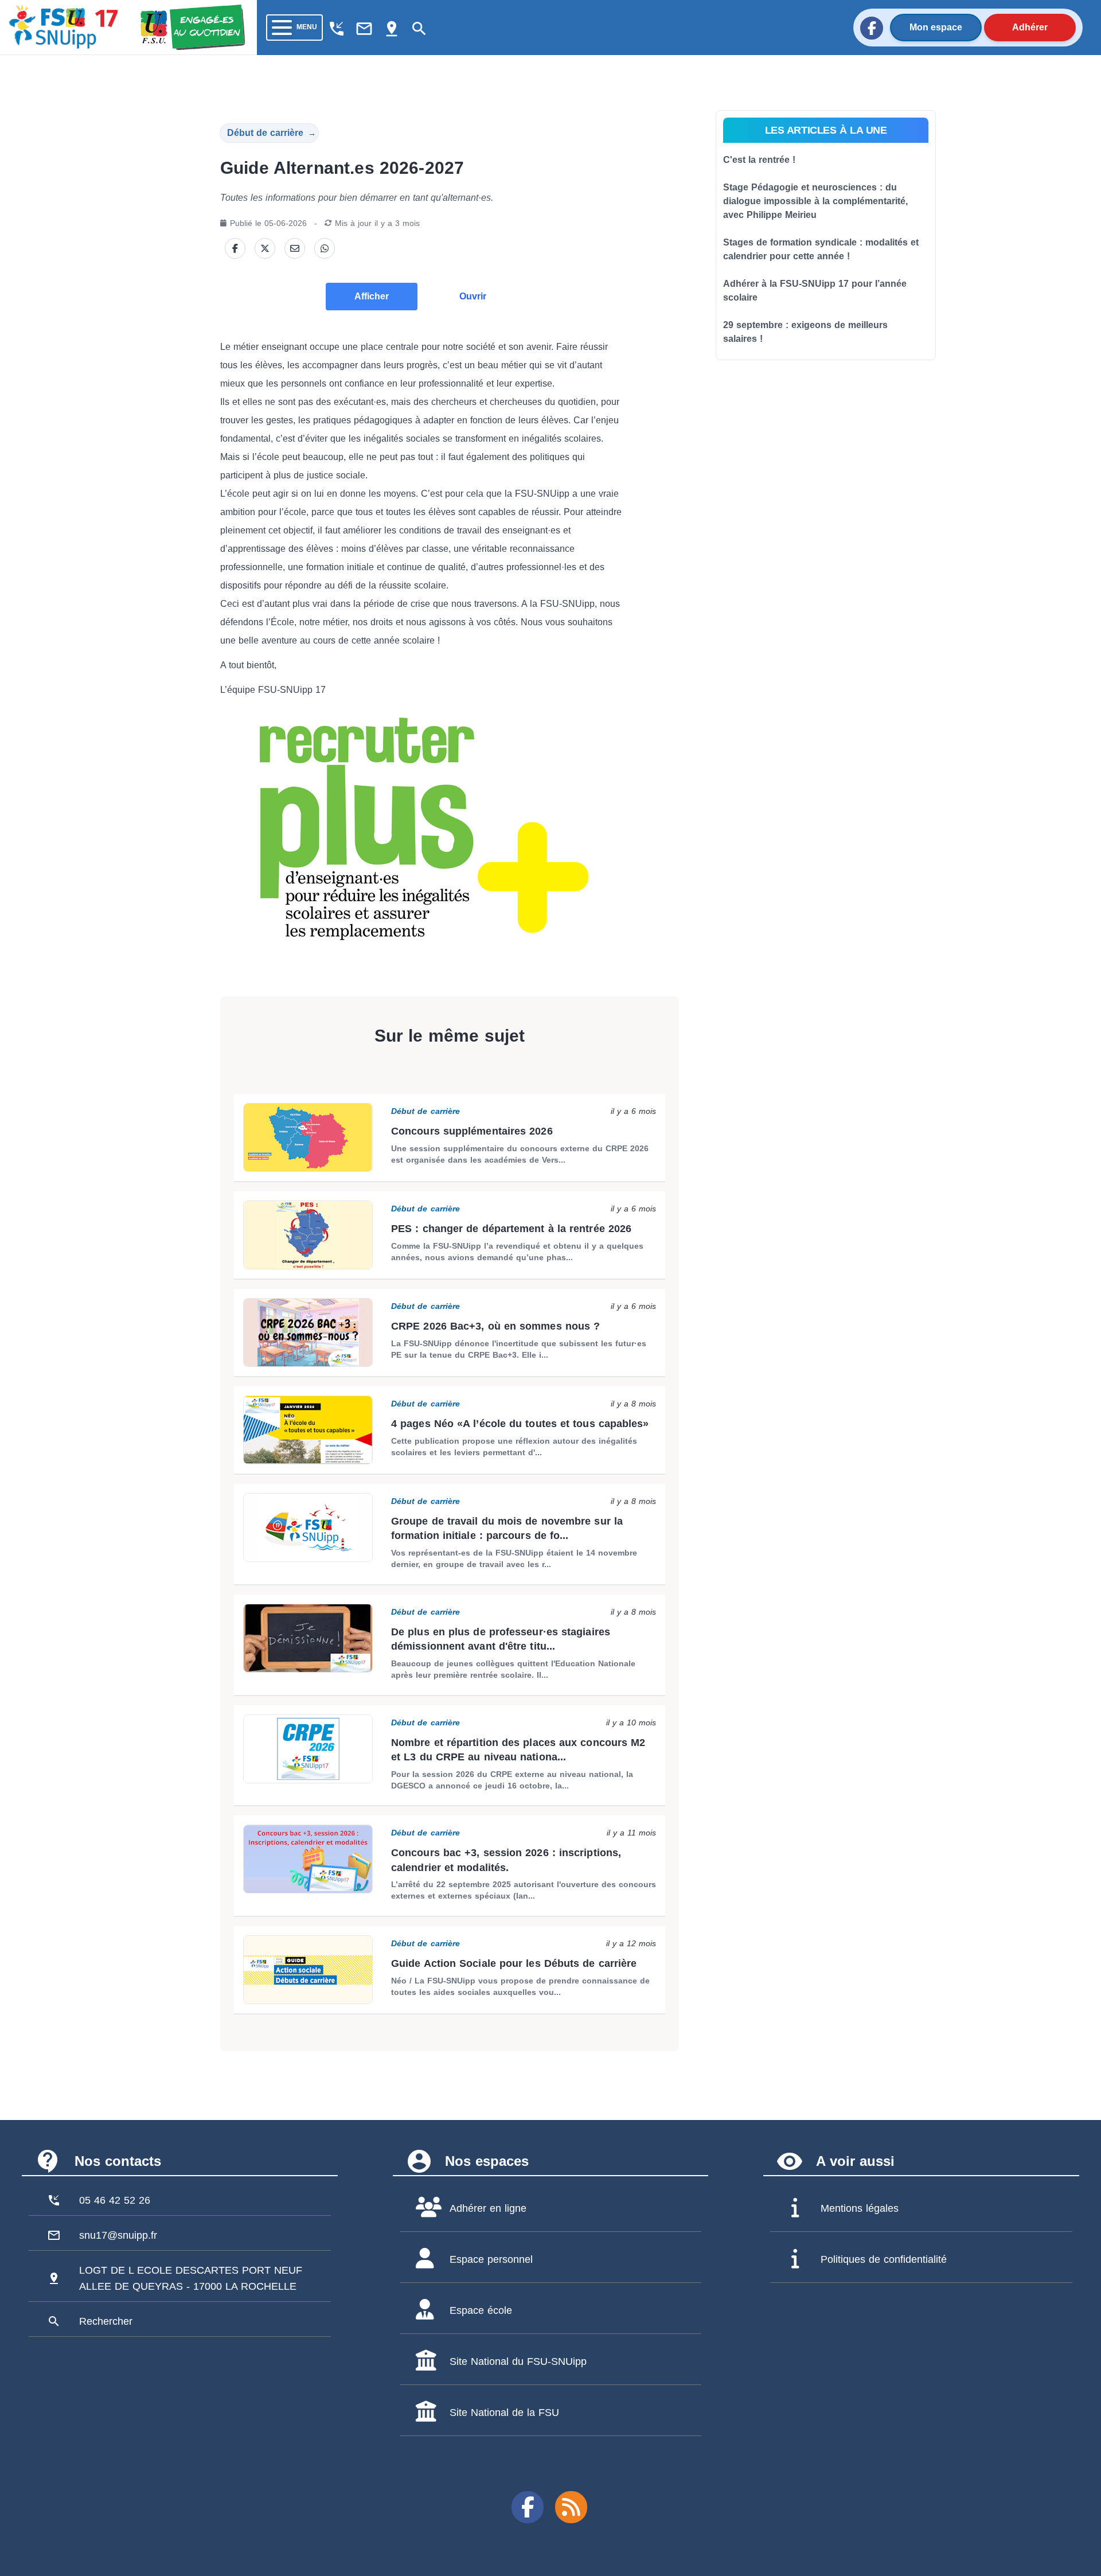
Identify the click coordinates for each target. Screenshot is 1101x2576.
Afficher (372, 296)
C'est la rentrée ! (759, 160)
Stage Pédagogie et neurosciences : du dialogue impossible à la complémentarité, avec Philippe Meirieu (815, 201)
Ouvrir (473, 296)
